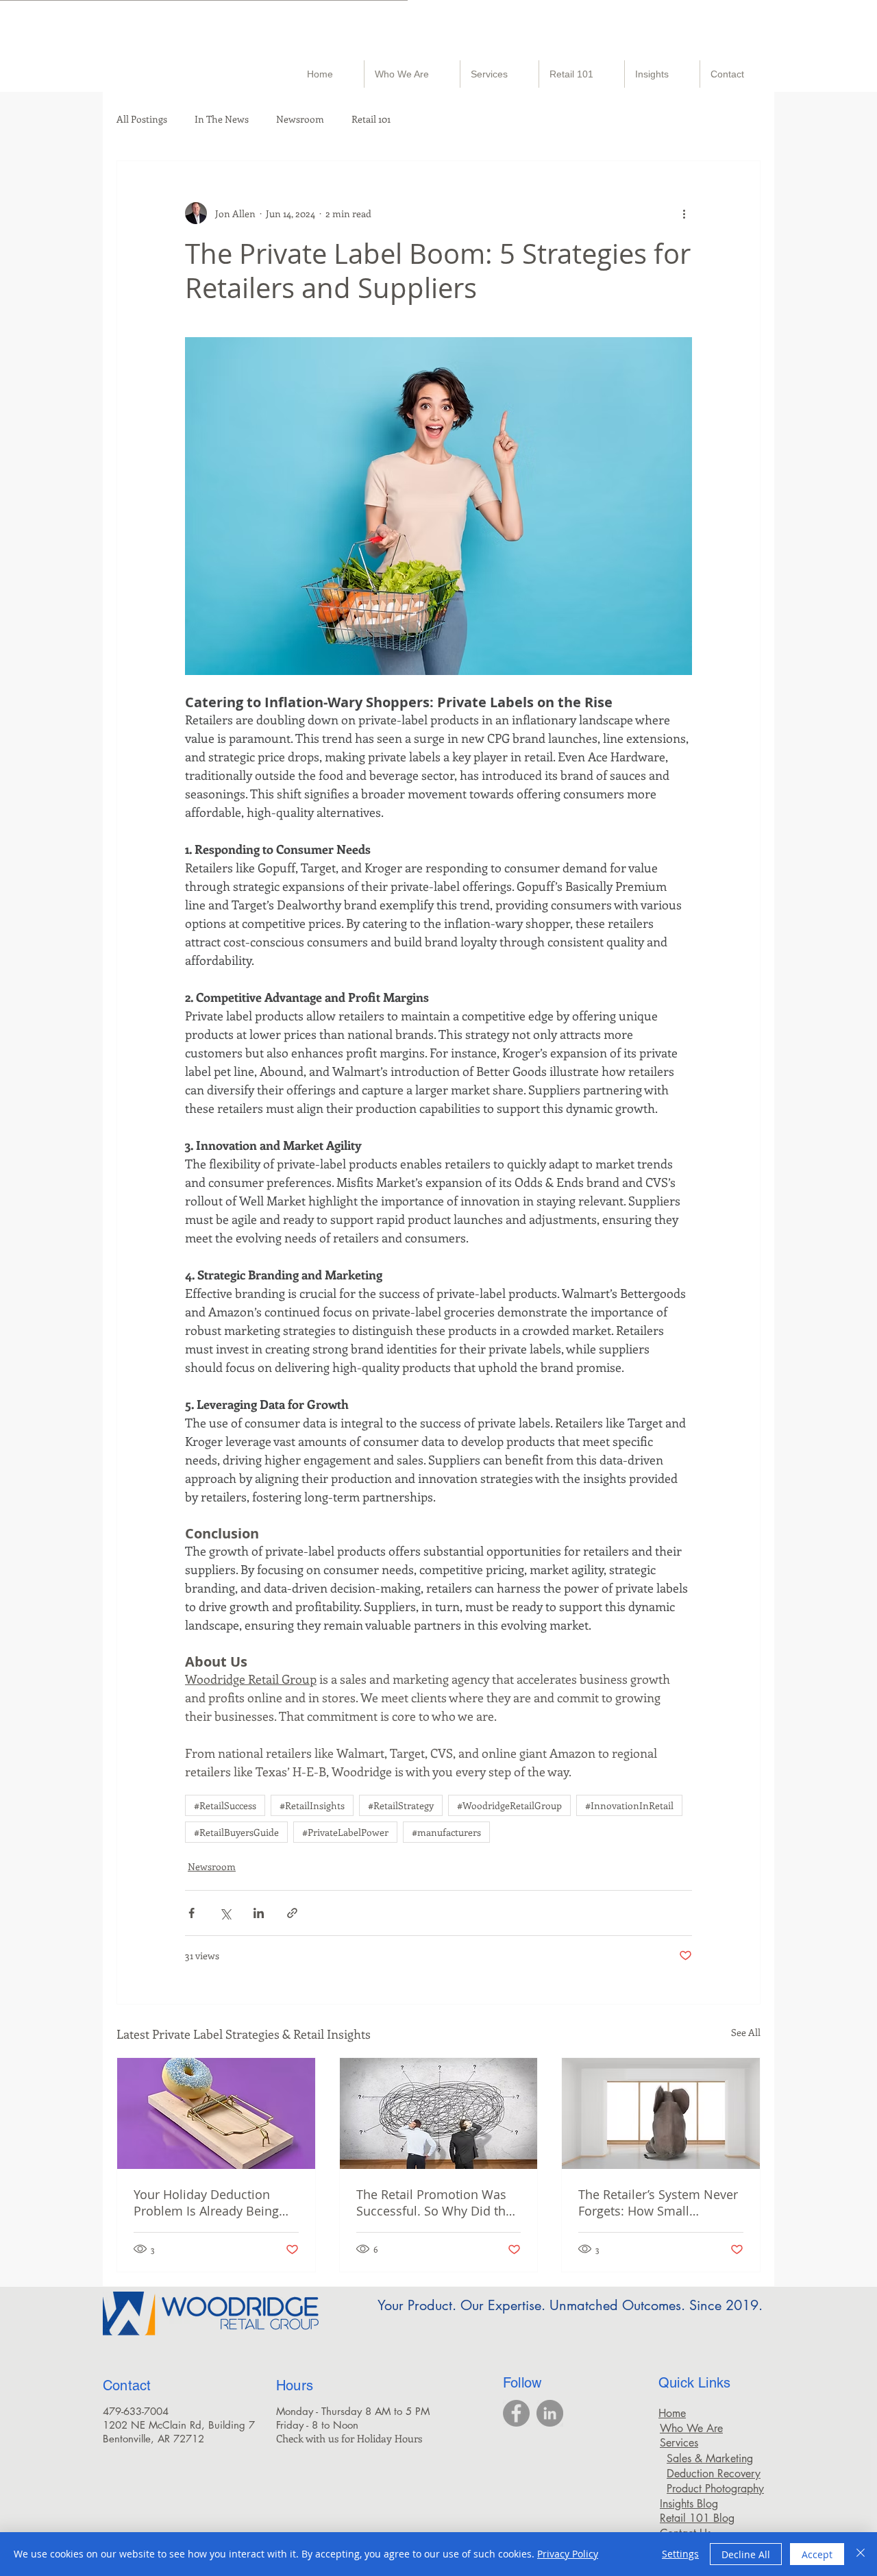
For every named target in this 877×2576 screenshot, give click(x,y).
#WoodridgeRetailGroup (509, 1805)
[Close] (861, 2554)
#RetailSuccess (225, 1805)
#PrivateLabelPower (345, 1832)
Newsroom (300, 119)
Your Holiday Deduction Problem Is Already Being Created (206, 2203)
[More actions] (684, 213)
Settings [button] (680, 2554)
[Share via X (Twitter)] (225, 1913)
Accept (817, 2554)
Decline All (746, 2554)
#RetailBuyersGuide (236, 1832)
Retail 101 (371, 119)
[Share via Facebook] (192, 1913)
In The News (222, 119)
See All (746, 2032)
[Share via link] (292, 1913)
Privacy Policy (568, 2554)
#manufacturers (446, 1832)
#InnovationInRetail (629, 1805)
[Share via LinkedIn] (259, 1913)
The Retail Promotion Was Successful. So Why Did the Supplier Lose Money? (434, 2203)
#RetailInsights (312, 1805)
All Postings (142, 119)
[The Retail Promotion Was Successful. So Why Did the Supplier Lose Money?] (439, 2113)
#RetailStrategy (401, 1805)
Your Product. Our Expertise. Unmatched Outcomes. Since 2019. (570, 2305)
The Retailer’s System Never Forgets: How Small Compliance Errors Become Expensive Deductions (658, 2203)
